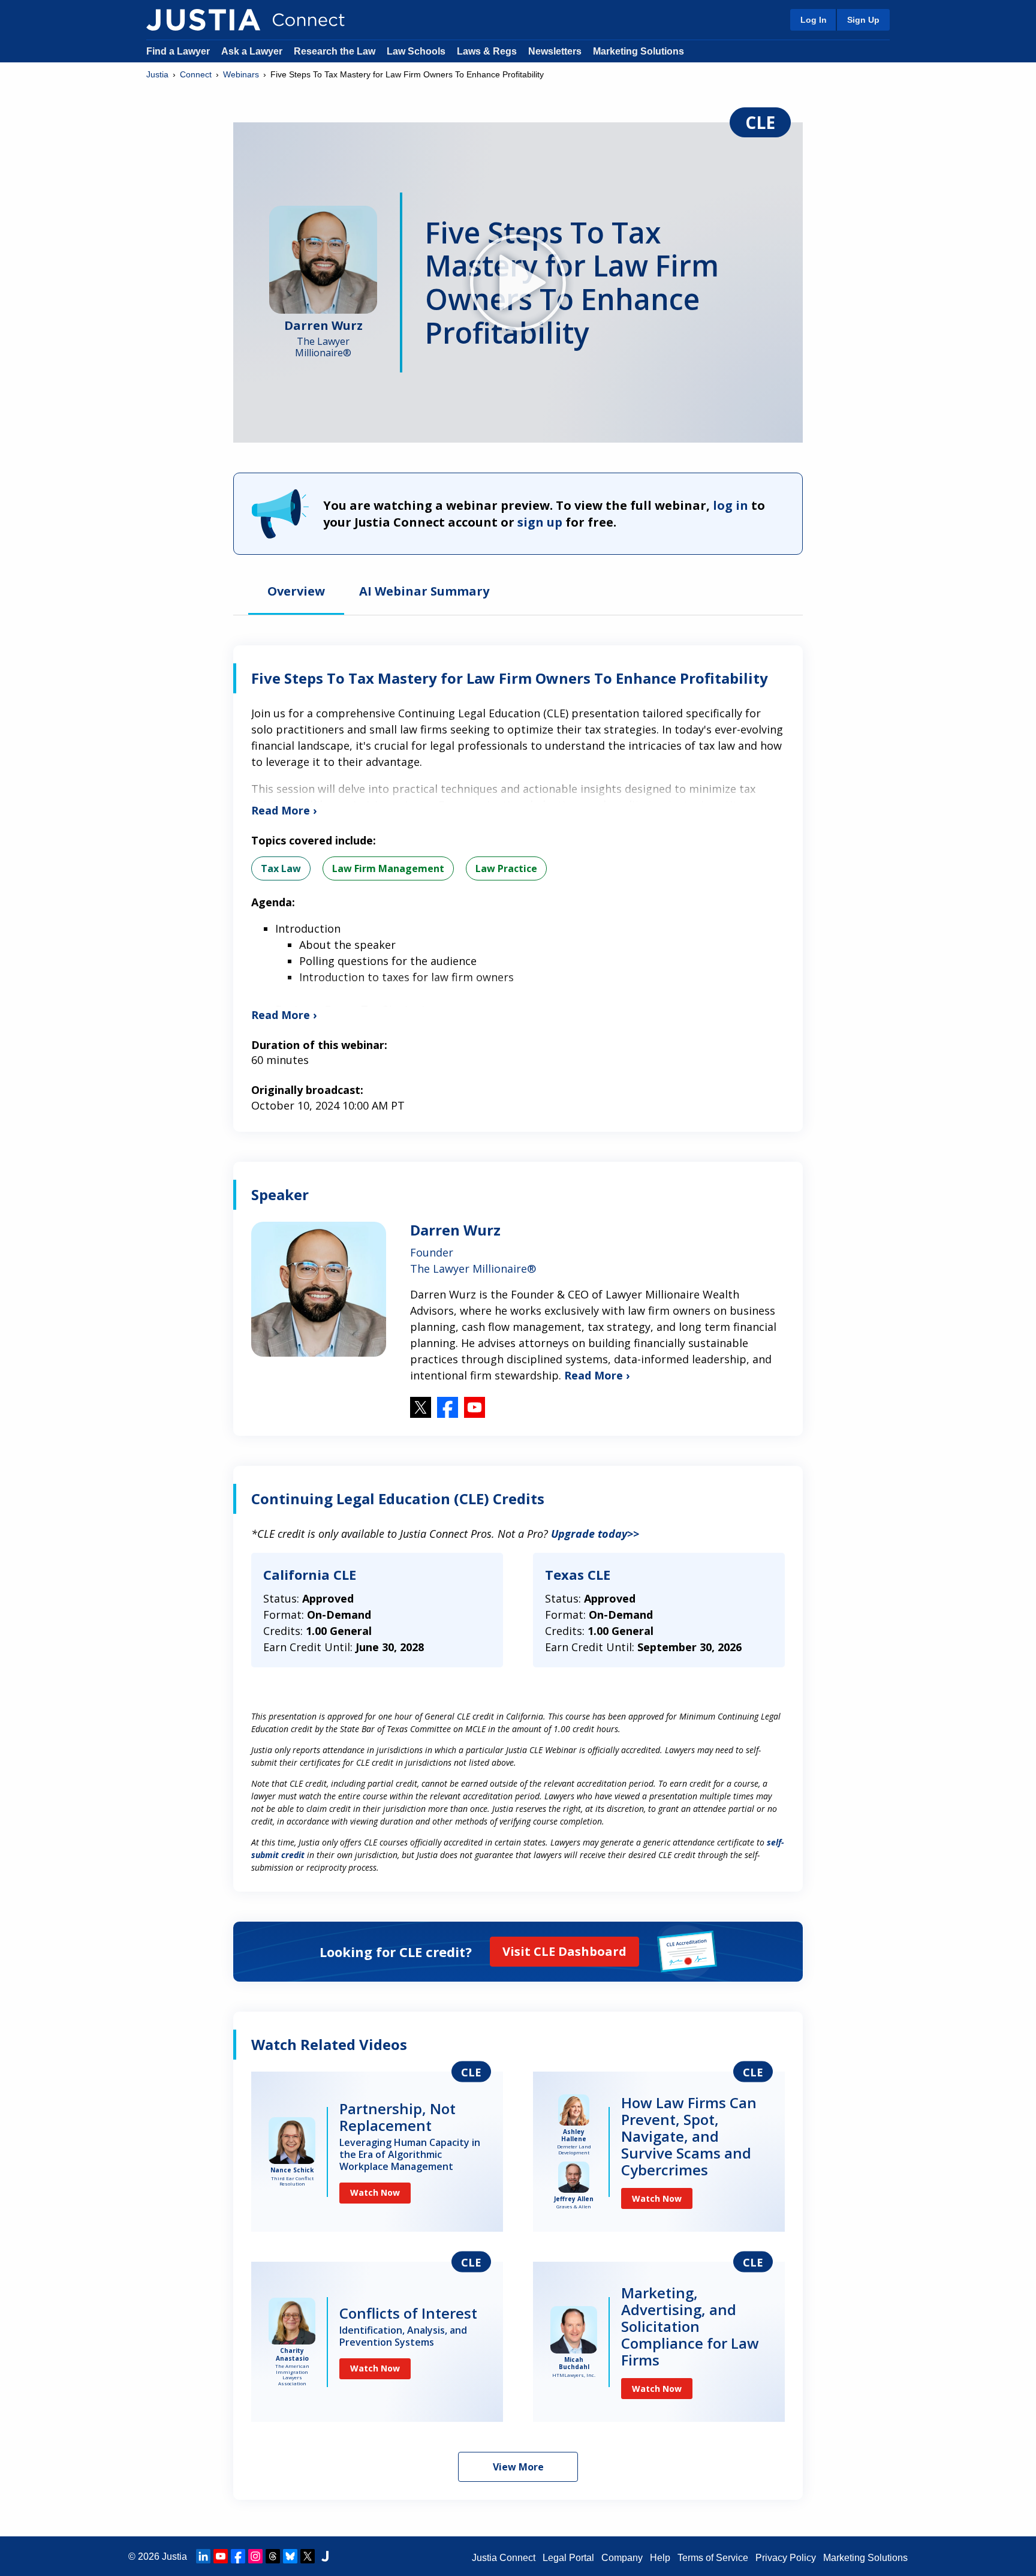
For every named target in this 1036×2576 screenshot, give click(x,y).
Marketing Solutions (639, 51)
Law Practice (506, 868)
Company (622, 2558)
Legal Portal (568, 2558)
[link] (377, 2152)
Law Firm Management (388, 868)
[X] (308, 2556)
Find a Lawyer (178, 51)
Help (660, 2558)
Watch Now (375, 2192)
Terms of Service (713, 2558)
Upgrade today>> (595, 1534)
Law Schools (416, 51)
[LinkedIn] (203, 2556)
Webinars (241, 74)
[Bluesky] (290, 2556)
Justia (157, 74)
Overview (296, 592)
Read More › (597, 1375)
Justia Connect (504, 2558)
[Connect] (203, 20)
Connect (196, 74)
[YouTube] (221, 2556)
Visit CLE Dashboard (564, 1951)
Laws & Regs (487, 51)
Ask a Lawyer (253, 51)
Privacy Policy (786, 2558)
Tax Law (281, 868)
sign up (540, 522)
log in (731, 505)
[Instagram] (255, 2556)
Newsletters (555, 51)
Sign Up (863, 20)
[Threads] (273, 2556)
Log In (814, 20)
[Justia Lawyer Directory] (325, 2556)
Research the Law (335, 51)
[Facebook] (238, 2556)
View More (518, 2467)
